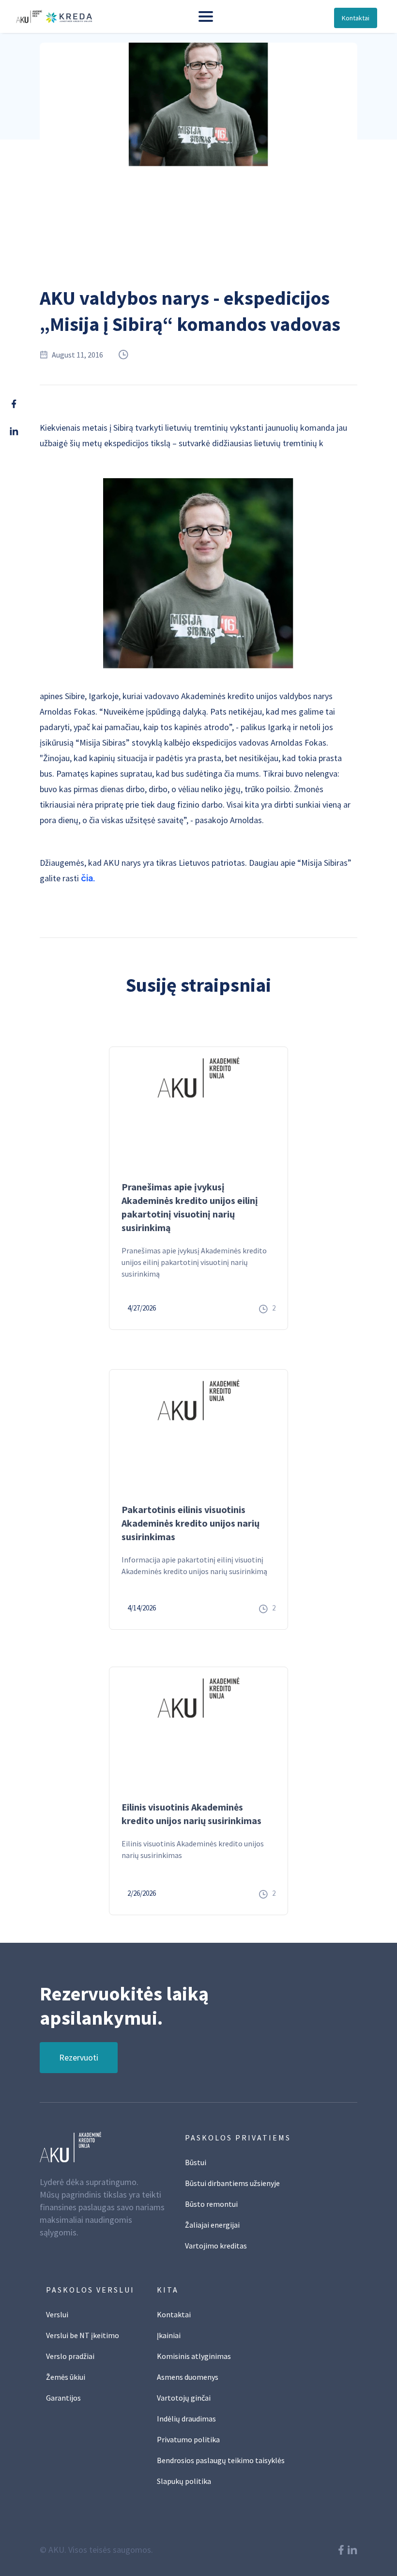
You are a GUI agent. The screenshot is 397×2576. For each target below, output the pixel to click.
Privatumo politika (188, 2439)
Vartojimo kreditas (216, 2246)
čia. (88, 878)
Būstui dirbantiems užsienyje (232, 2183)
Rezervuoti (79, 2057)
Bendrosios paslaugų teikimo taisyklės (221, 2460)
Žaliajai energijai (212, 2225)
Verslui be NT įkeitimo (83, 2335)
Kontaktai (356, 18)
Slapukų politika (184, 2481)
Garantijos (63, 2398)
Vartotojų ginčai (184, 2398)
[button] (206, 16)
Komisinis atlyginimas (194, 2356)
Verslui (57, 2314)
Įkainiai (169, 2335)
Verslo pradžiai (70, 2356)
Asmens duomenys (188, 2377)
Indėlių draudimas (186, 2419)
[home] (52, 16)
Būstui (196, 2162)
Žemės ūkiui (66, 2377)
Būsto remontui (211, 2204)
